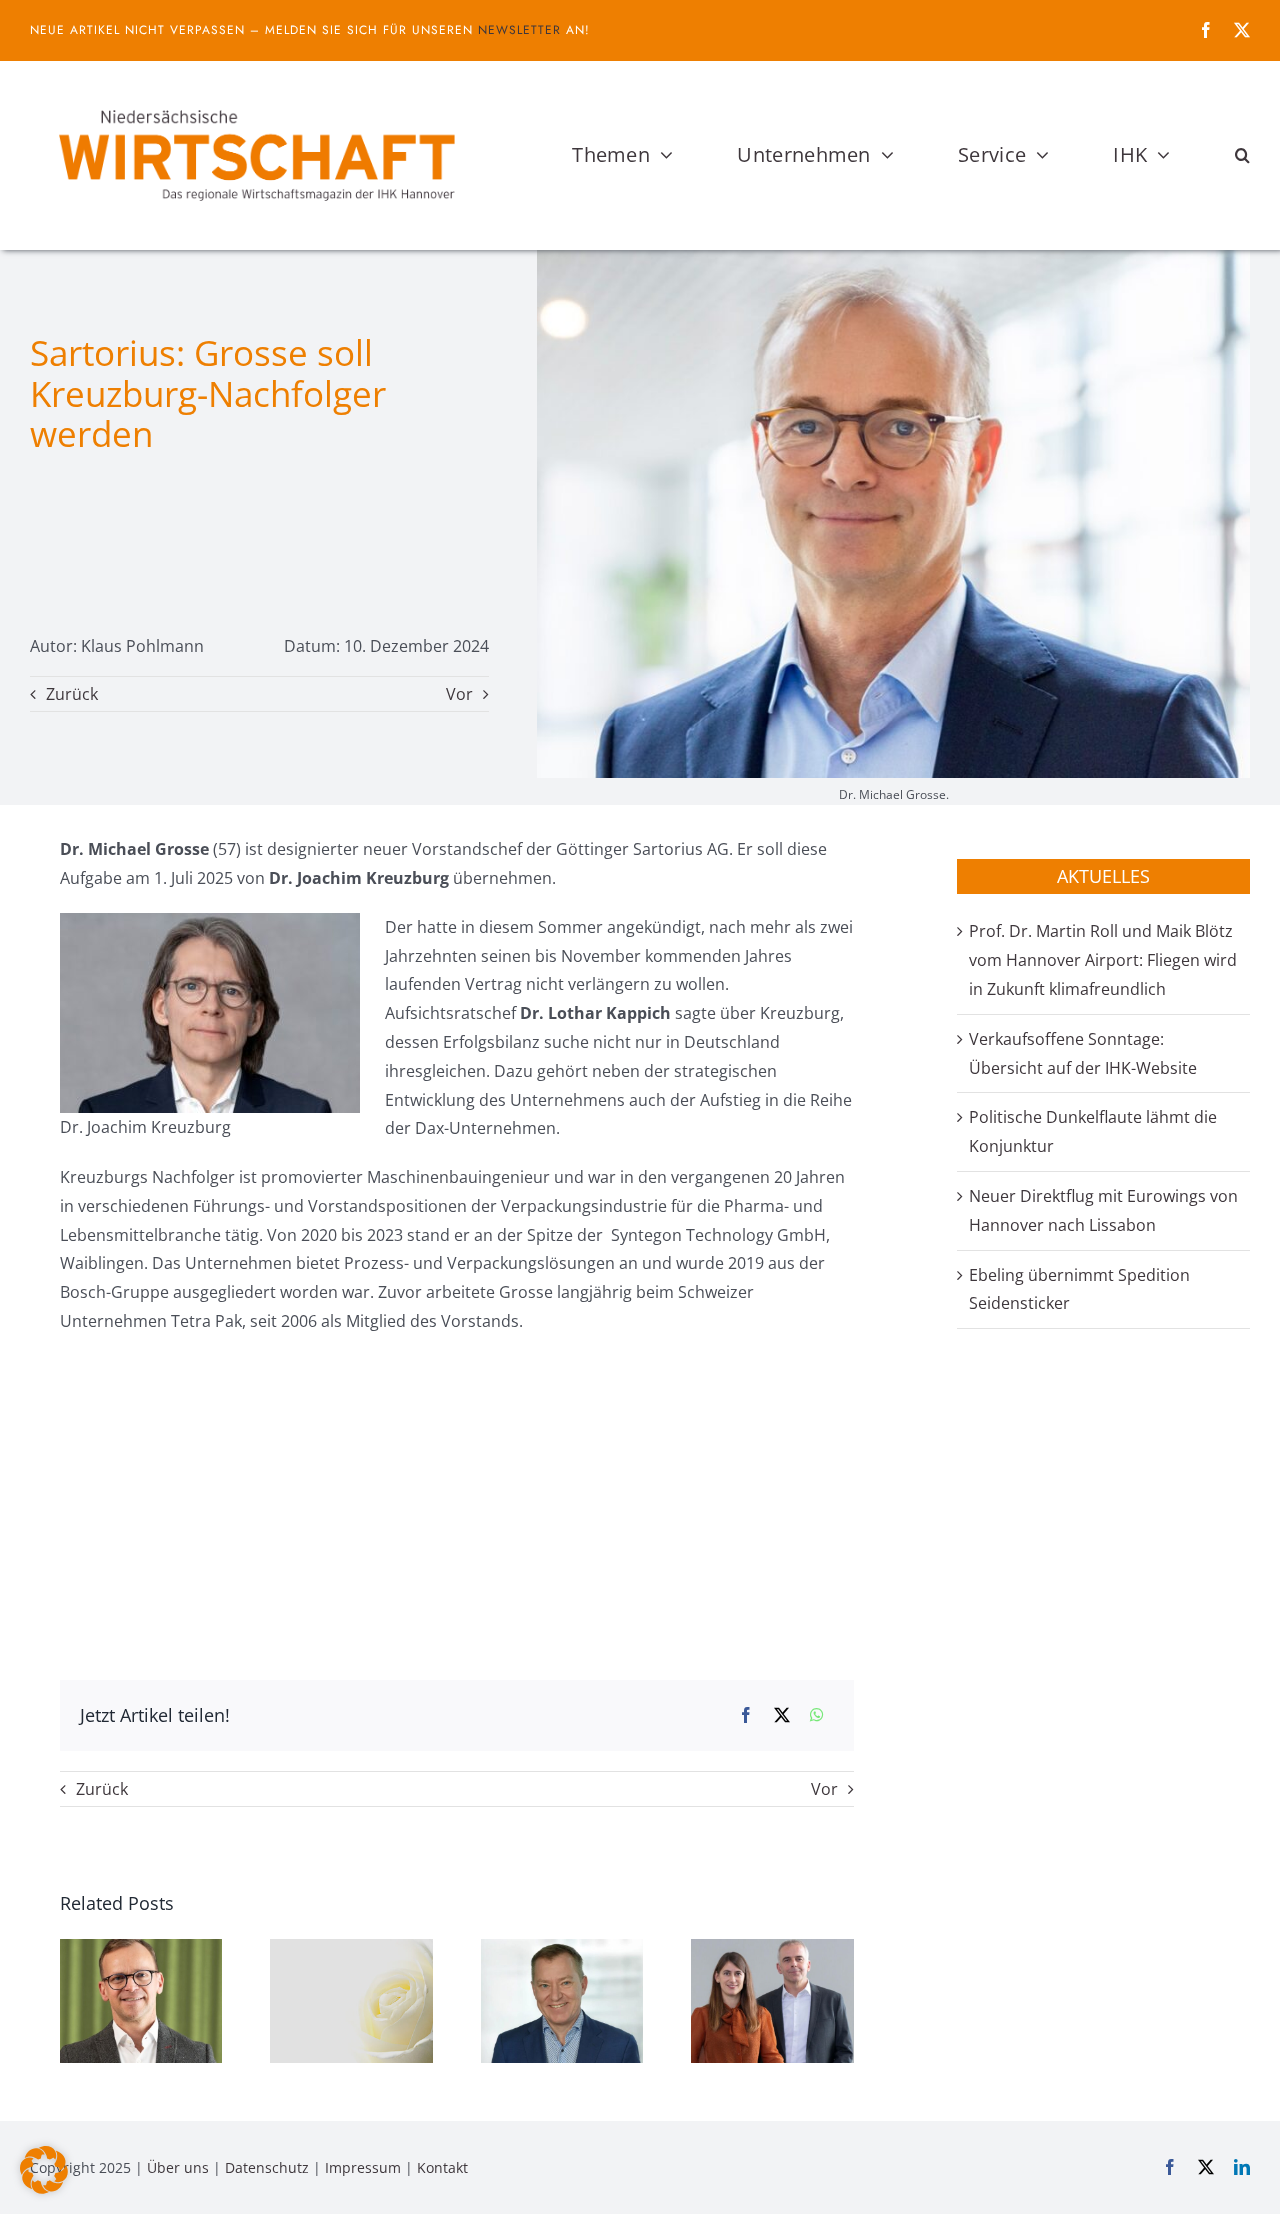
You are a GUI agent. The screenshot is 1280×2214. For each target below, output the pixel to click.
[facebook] (1206, 30)
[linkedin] (1242, 2167)
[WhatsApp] (817, 1715)
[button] (1242, 155)
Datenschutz (267, 2167)
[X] (782, 1715)
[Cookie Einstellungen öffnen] (44, 2188)
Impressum (363, 2167)
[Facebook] (746, 1715)
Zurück (72, 694)
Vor (459, 694)
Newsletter (519, 30)
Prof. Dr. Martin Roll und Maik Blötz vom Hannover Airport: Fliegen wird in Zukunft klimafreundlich (1103, 960)
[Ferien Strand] (255, 99)
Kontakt (442, 2167)
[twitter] (1242, 30)
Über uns (178, 2167)
